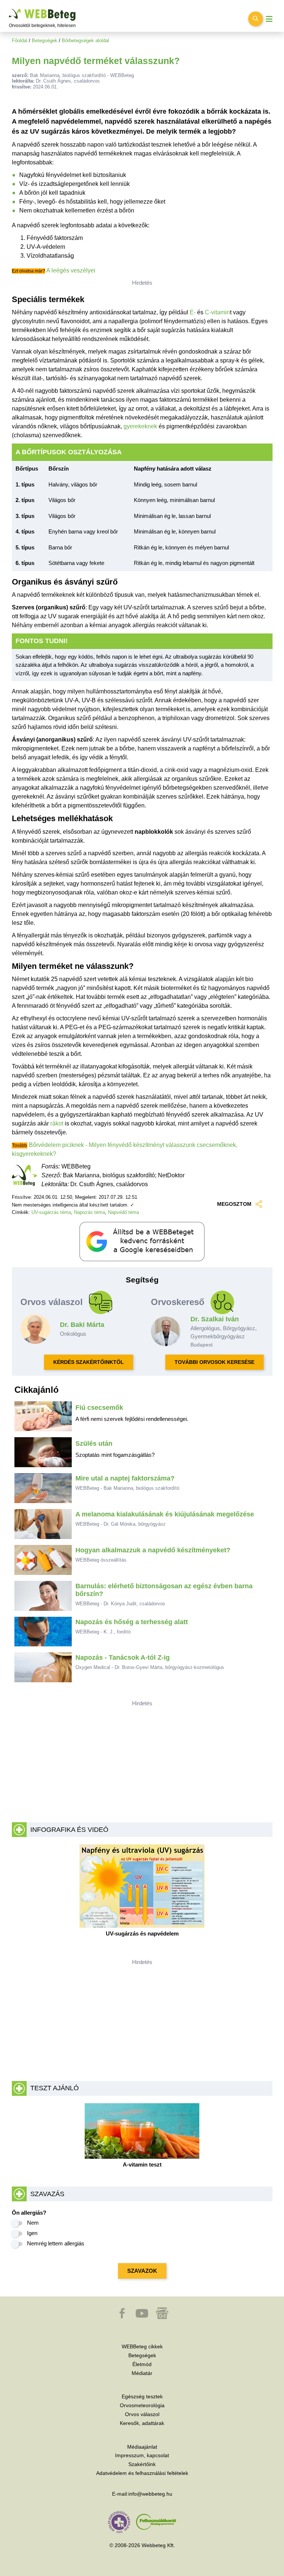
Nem (33, 2223)
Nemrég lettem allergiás (56, 2243)
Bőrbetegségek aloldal (85, 41)
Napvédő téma (124, 1212)
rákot (57, 1123)
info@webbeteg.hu (150, 2494)
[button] (123, 2317)
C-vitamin (217, 312)
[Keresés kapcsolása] (256, 19)
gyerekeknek (140, 426)
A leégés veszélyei (71, 270)
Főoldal (20, 41)
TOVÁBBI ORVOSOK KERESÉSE (214, 1362)
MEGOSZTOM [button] (234, 1204)
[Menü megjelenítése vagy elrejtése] (269, 19)
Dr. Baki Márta (82, 1325)
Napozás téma (89, 1212)
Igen (32, 2233)
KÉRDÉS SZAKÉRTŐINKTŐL (89, 1362)
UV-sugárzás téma (51, 1212)
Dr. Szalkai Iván (215, 1319)
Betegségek (45, 41)
